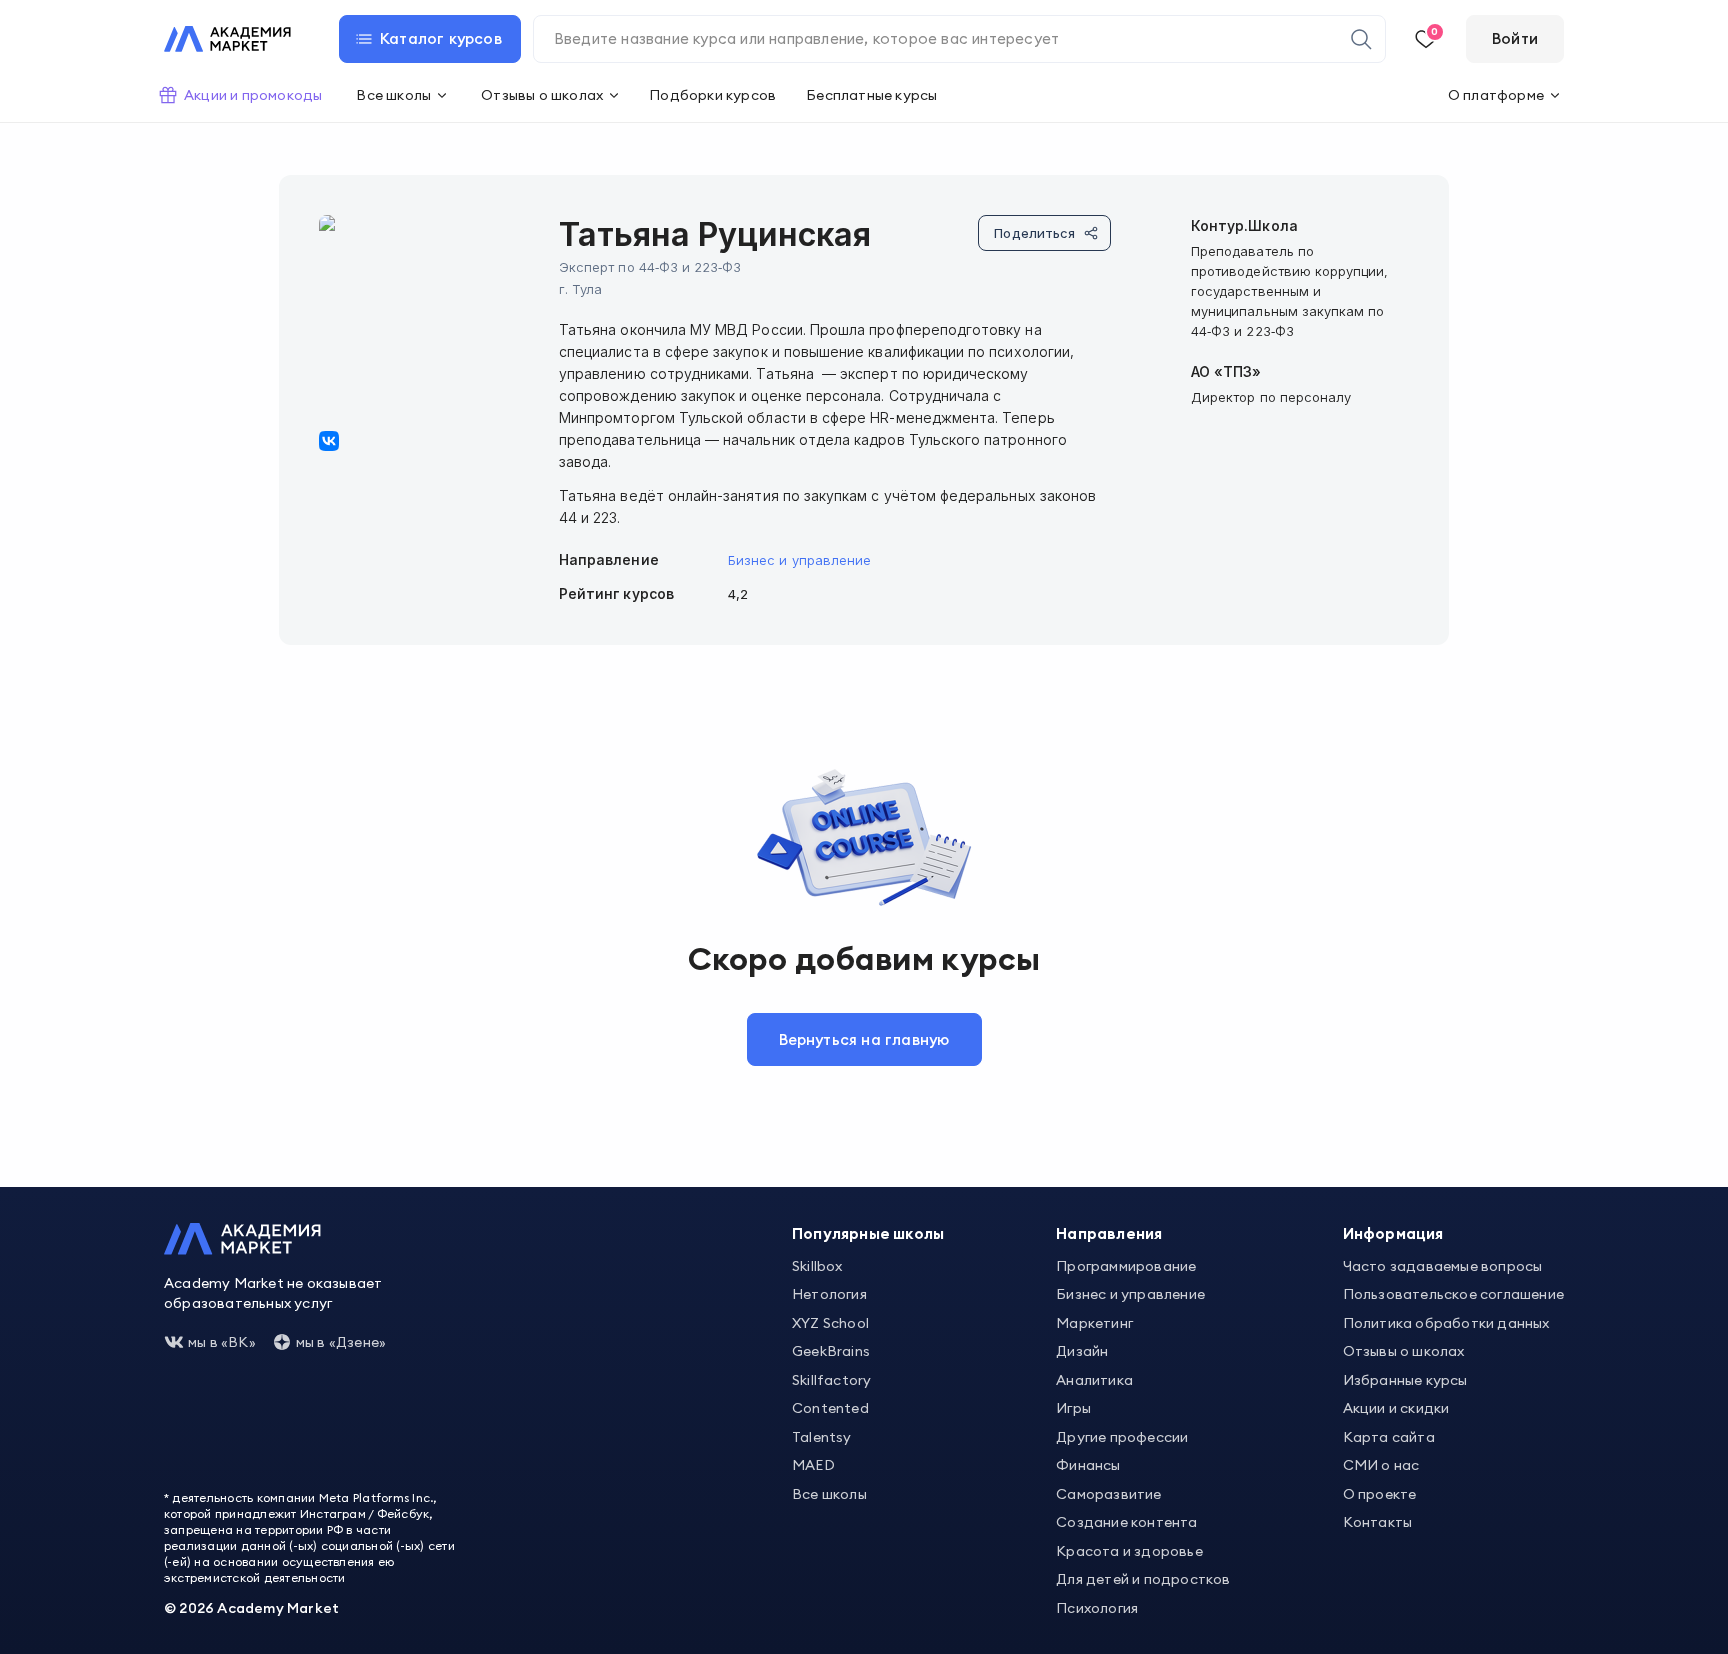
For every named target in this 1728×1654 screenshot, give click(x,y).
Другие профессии (1122, 1437)
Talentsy (822, 1437)
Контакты (1378, 1522)
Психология (1097, 1608)
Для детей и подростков (1143, 1579)
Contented (830, 1408)
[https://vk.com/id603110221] (329, 441)
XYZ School (830, 1323)
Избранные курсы (1405, 1380)
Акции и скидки (1396, 1408)
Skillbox (817, 1266)
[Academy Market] (227, 39)
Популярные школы (868, 1233)
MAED (813, 1465)
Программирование (1126, 1266)
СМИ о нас (1381, 1465)
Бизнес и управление (799, 560)
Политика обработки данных (1446, 1323)
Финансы (1088, 1465)
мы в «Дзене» (341, 1342)
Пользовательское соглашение (1453, 1294)
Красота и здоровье (1129, 1551)
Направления (1109, 1233)
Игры (1073, 1408)
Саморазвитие (1108, 1494)
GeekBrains (831, 1351)
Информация (1393, 1233)
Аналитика (1094, 1380)
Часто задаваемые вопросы (1443, 1266)
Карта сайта (1389, 1437)
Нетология (829, 1294)
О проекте (1380, 1494)
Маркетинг (1094, 1323)
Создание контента (1126, 1522)
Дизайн (1082, 1351)
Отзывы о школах (1404, 1351)
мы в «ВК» (222, 1342)
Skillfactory (831, 1380)
